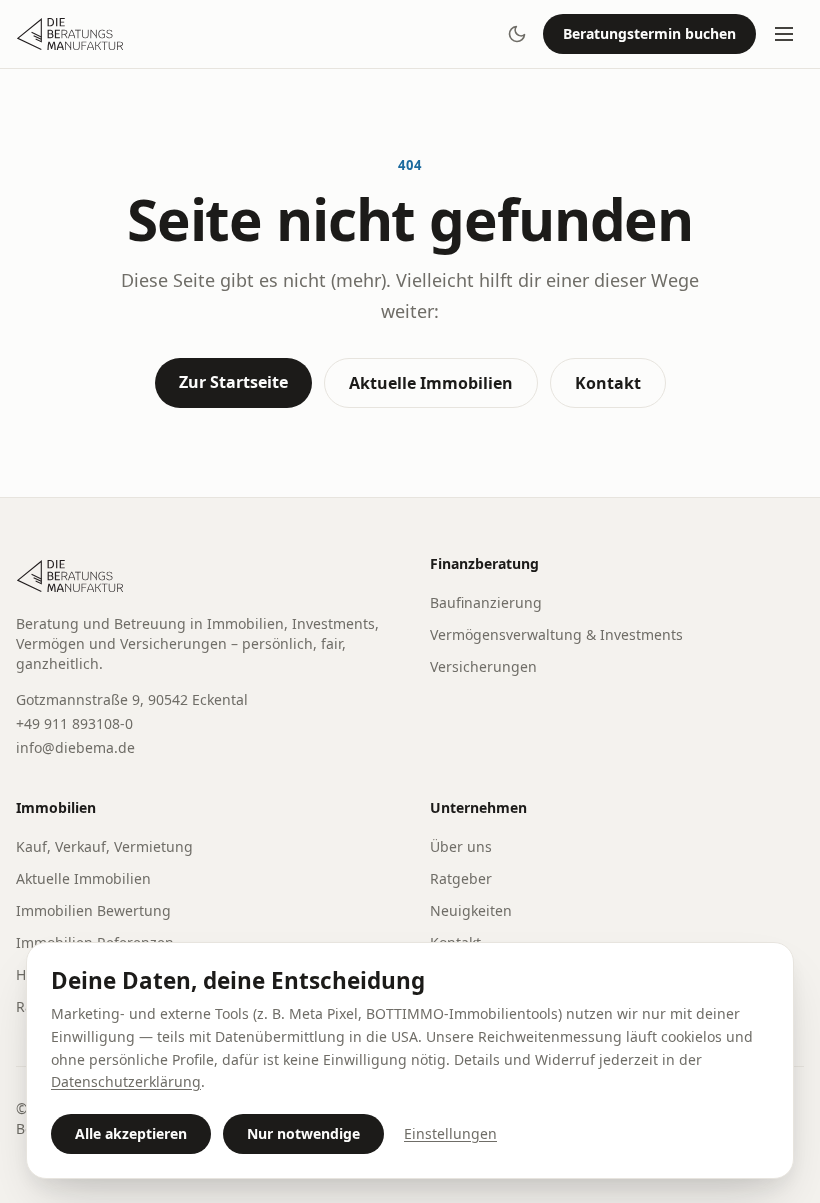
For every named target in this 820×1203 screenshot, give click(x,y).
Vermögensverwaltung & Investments (556, 634)
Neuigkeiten (471, 910)
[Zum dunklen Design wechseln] (517, 34)
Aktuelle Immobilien (431, 383)
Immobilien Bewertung (93, 910)
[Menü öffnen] (784, 34)
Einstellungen (450, 1133)
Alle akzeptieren (131, 1133)
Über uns (461, 846)
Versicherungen (483, 666)
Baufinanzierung (486, 602)
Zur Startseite (233, 382)
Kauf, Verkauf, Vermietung (104, 846)
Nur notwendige (303, 1133)
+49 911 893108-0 (74, 723)
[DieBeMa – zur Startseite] (71, 34)
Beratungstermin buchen (649, 33)
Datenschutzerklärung (126, 1081)
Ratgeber (461, 878)
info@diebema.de (75, 747)
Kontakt (608, 383)
